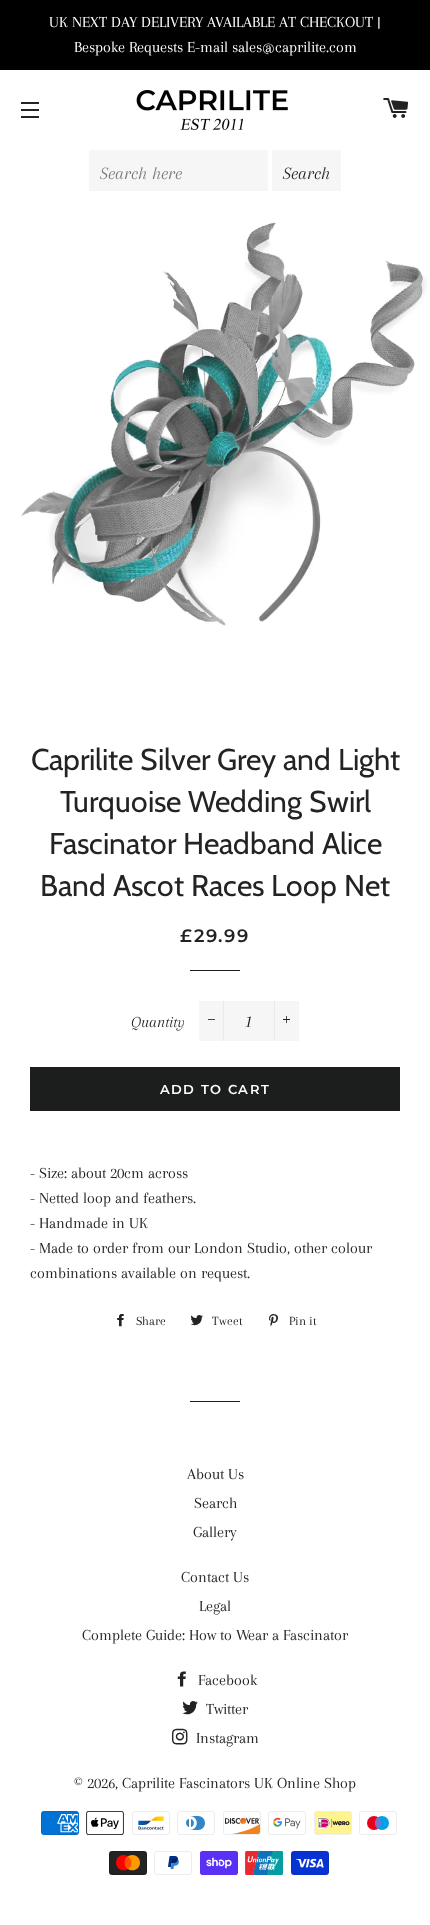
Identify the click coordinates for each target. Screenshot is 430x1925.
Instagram (225, 1738)
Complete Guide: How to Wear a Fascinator (215, 1635)
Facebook (225, 1680)
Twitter (225, 1709)
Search (215, 1503)
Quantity (158, 1022)
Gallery (215, 1532)
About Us (215, 1474)
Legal (215, 1606)
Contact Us (215, 1577)
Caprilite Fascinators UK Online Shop (239, 1783)
